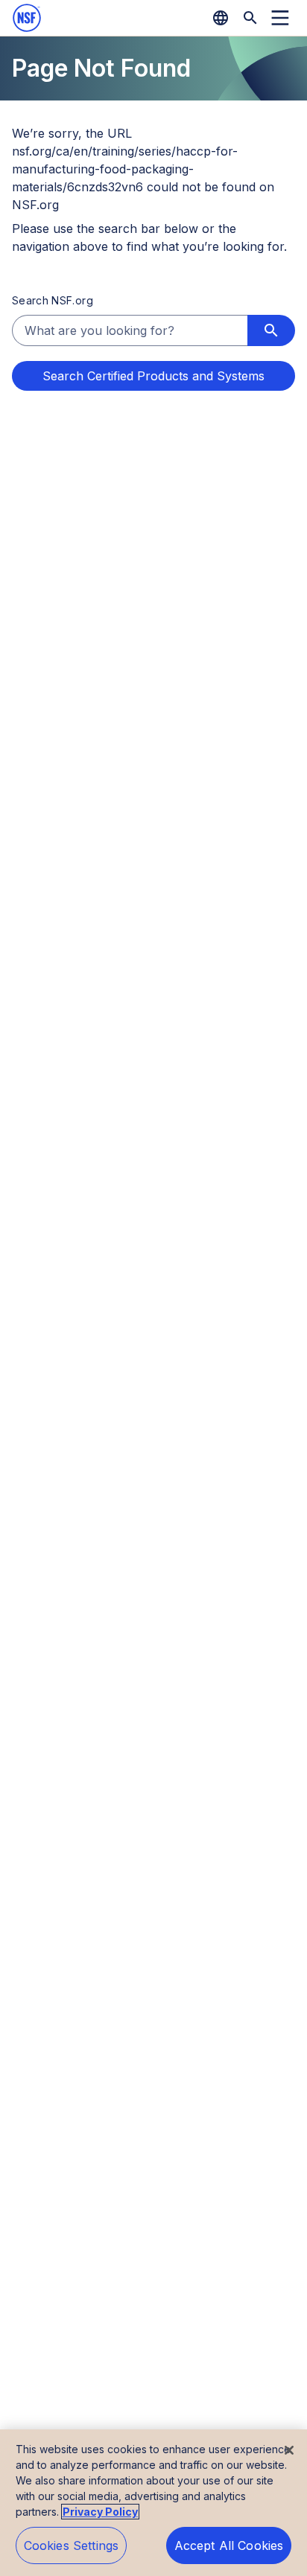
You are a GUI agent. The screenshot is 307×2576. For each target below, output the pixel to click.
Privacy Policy (100, 2512)
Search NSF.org (53, 300)
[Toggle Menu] (280, 18)
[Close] (289, 2450)
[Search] (250, 18)
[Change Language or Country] (221, 18)
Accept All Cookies (229, 2545)
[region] (153, 2503)
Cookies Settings (72, 2545)
